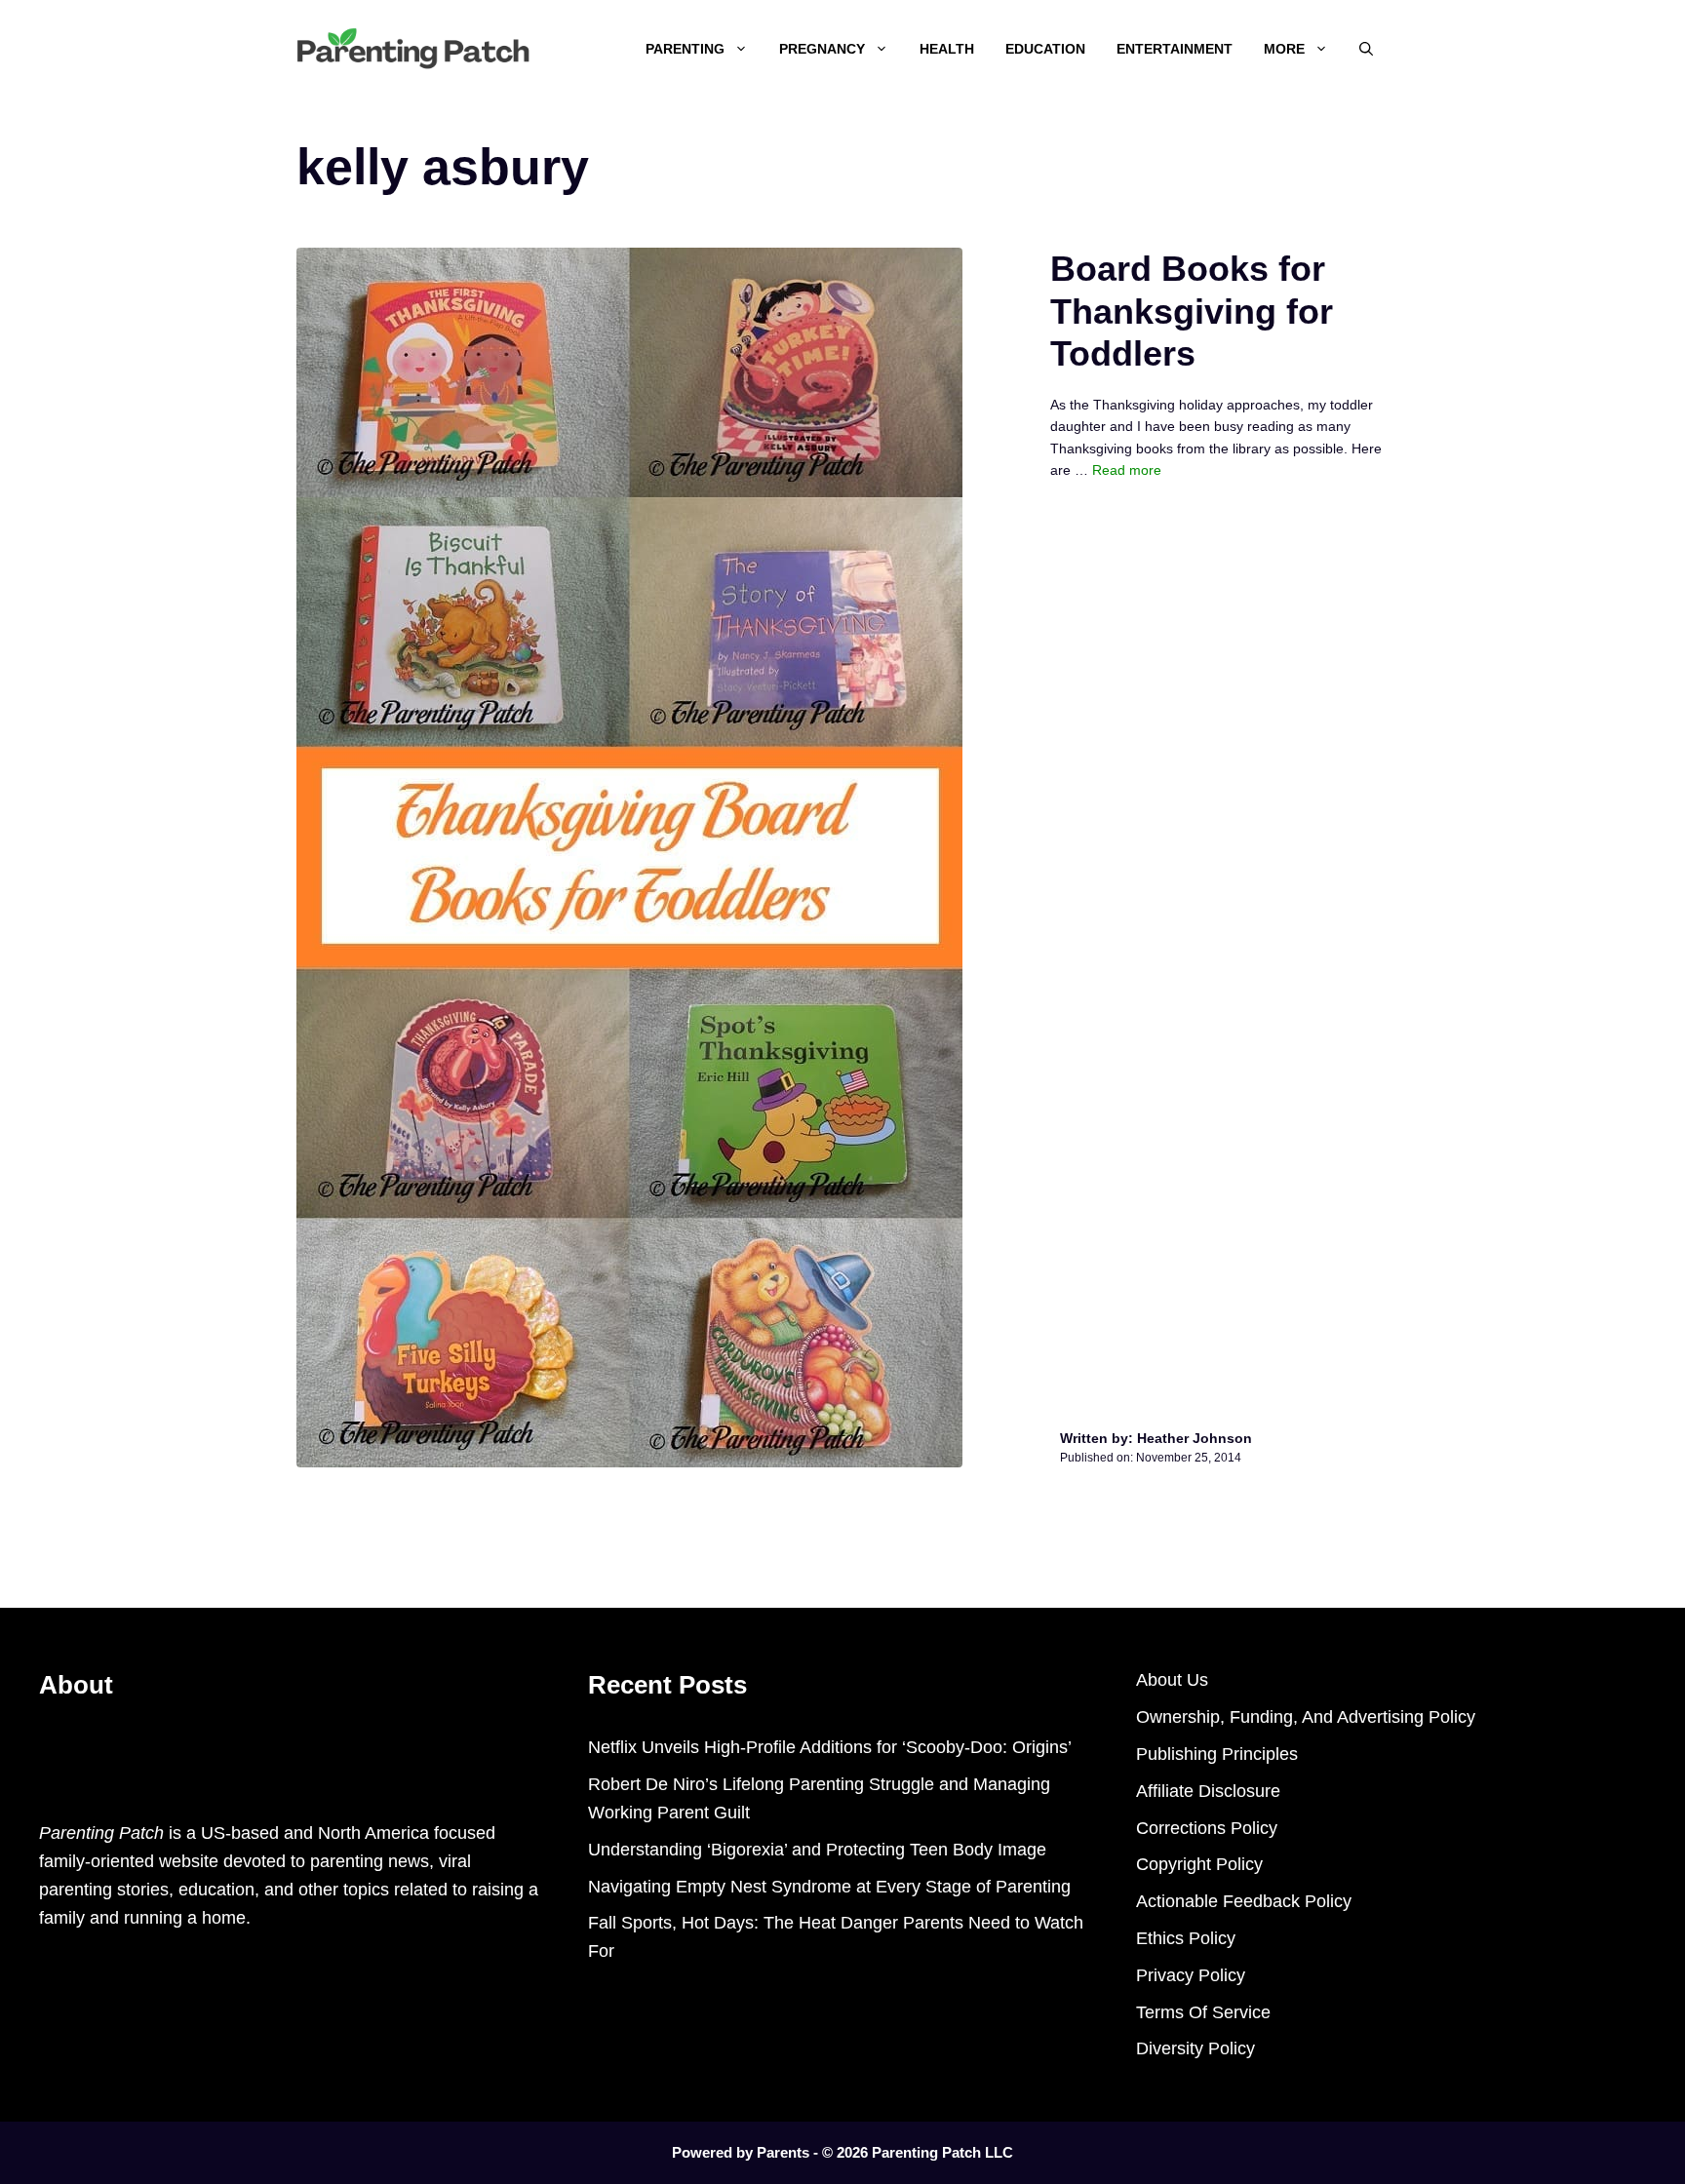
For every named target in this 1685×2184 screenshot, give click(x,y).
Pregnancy (822, 49)
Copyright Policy (1199, 1864)
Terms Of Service (1203, 2012)
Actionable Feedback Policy (1244, 1901)
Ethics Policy (1186, 1938)
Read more (1127, 470)
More (1284, 49)
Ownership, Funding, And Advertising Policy (1306, 1717)
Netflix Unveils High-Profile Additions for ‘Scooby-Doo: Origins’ (830, 1747)
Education (1045, 49)
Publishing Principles (1217, 1754)
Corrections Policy (1207, 1828)
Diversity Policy (1195, 2048)
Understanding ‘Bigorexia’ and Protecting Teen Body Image (817, 1850)
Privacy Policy (1191, 1975)
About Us (1172, 1680)
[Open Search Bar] (1366, 49)
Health (947, 49)
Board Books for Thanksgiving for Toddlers (1192, 311)
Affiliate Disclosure (1208, 1791)
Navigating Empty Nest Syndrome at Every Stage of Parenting (829, 1887)
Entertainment (1175, 49)
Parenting (685, 49)
